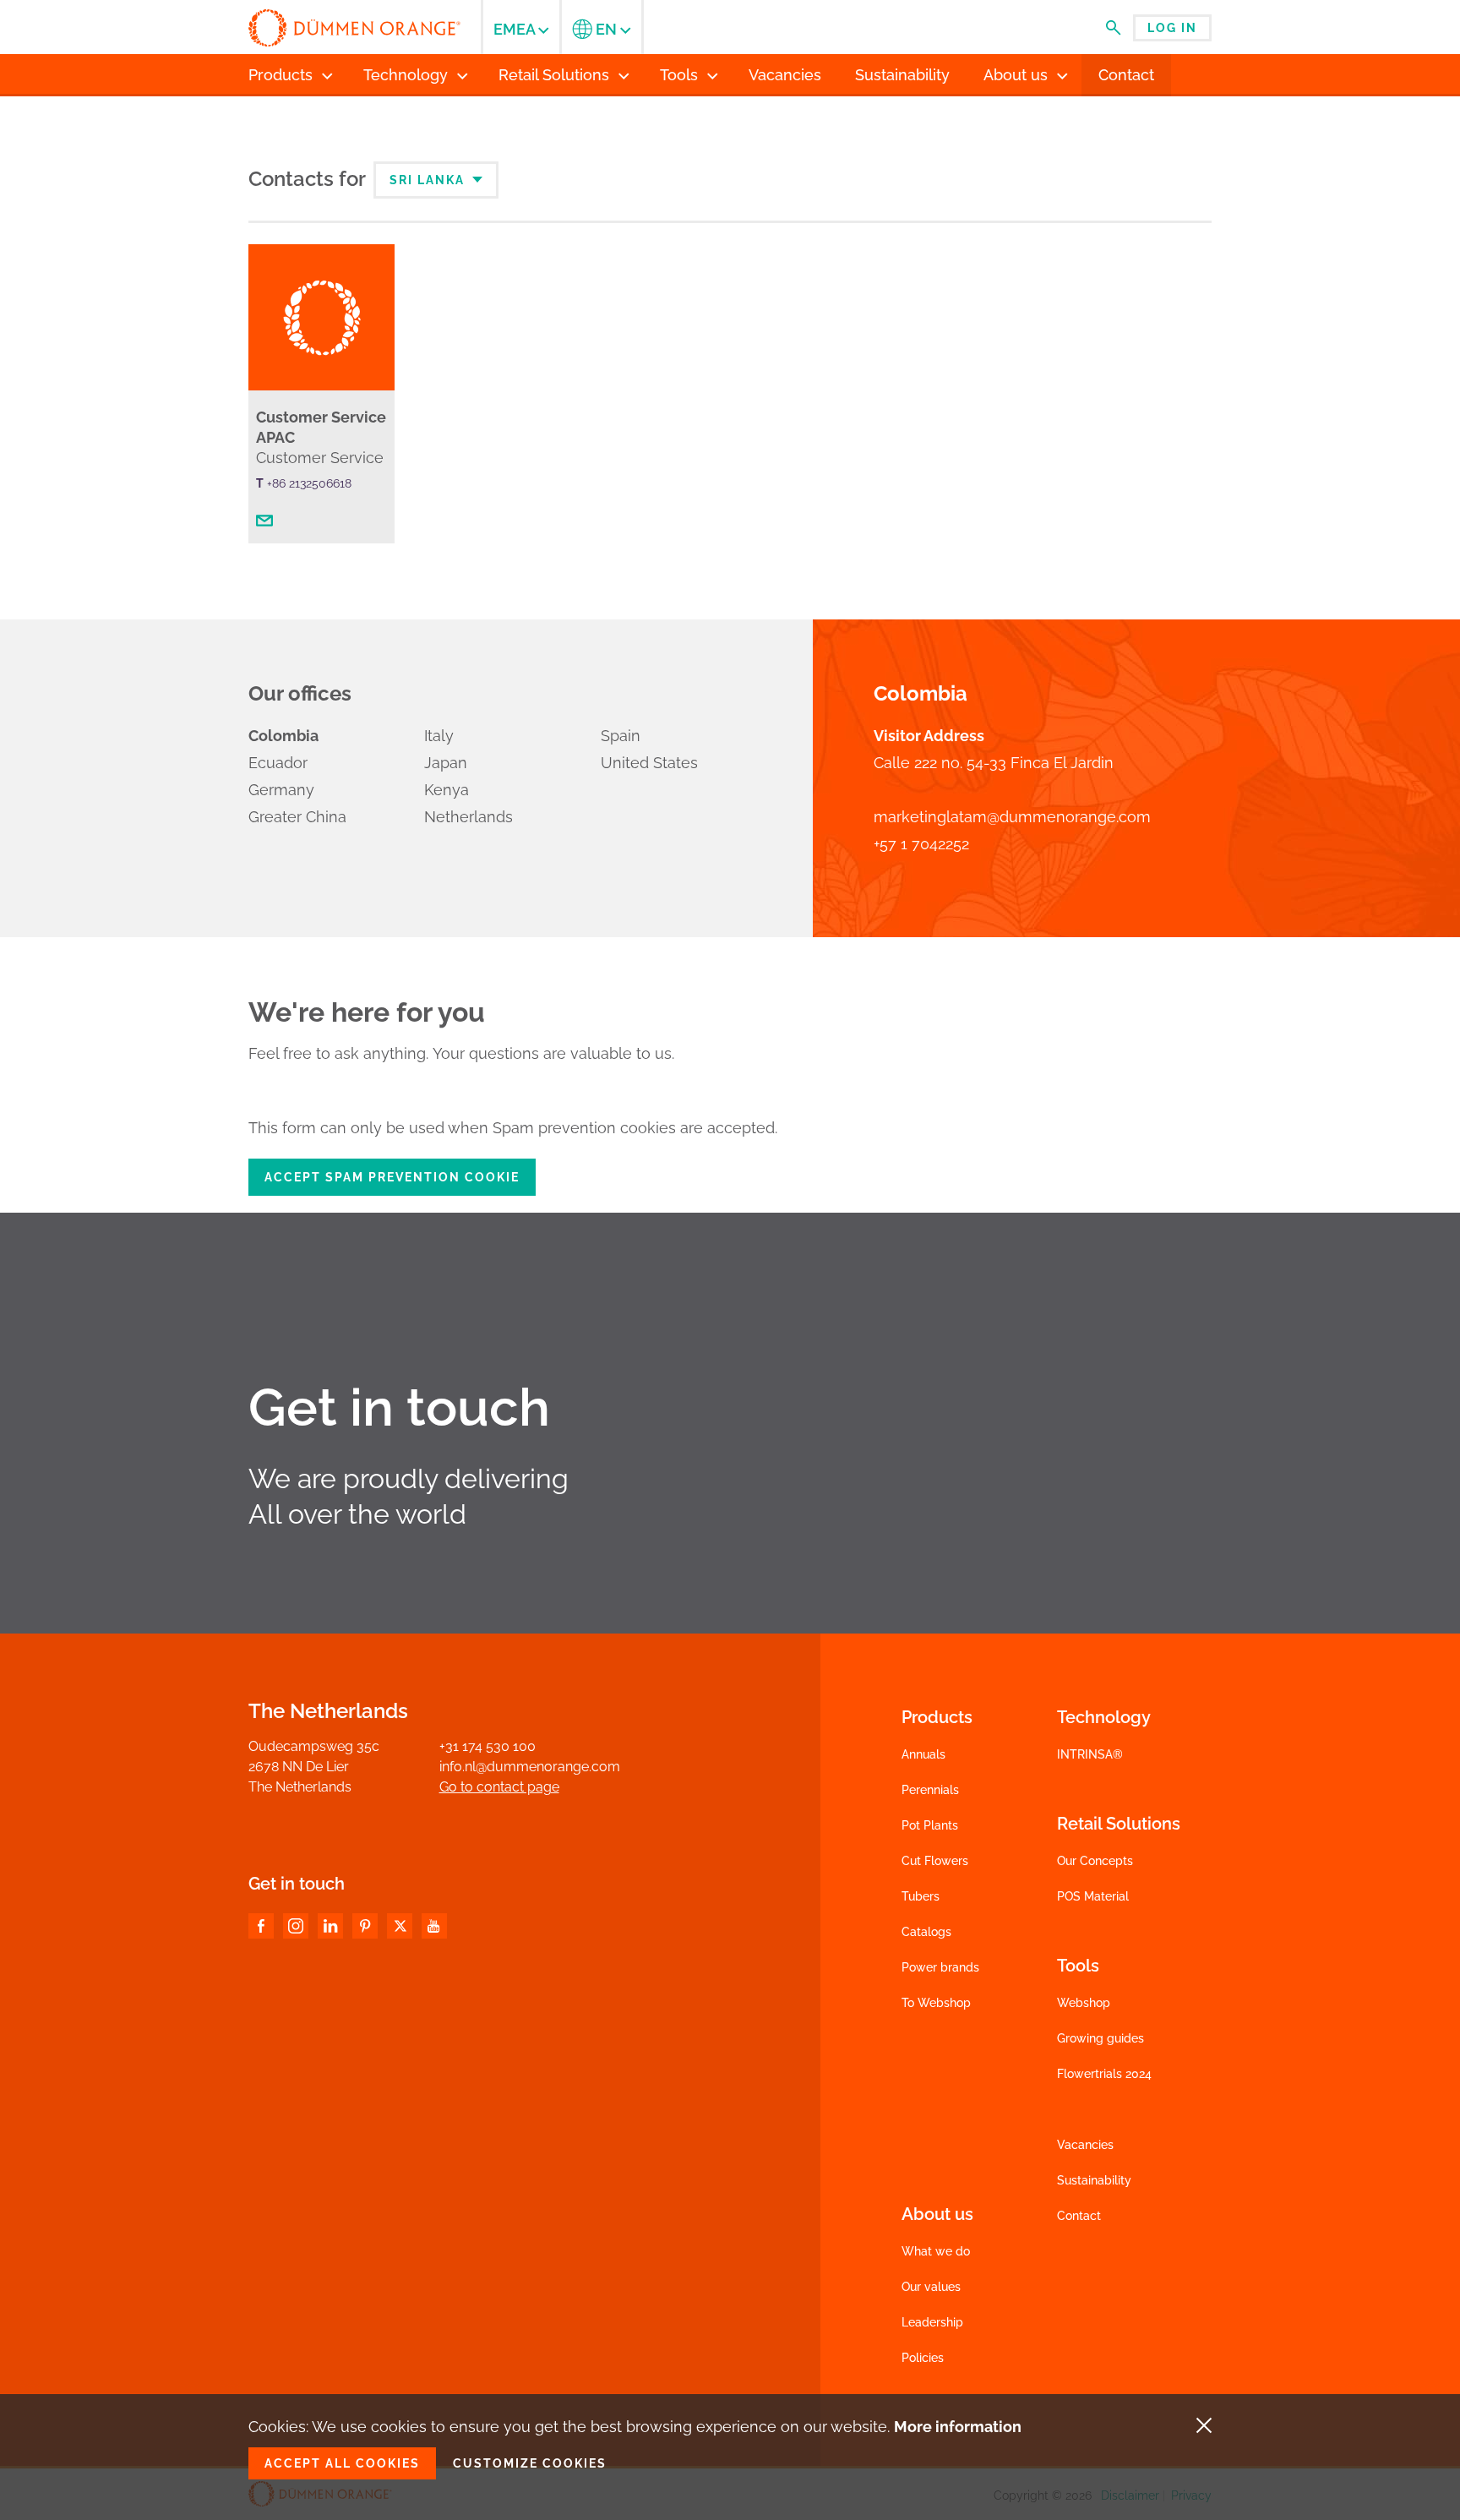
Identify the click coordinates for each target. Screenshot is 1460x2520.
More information (958, 2427)
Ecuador (278, 763)
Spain (621, 736)
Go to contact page (499, 1787)
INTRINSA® (1090, 1754)
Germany (281, 790)
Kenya (447, 790)
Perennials (930, 1790)
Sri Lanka (429, 180)
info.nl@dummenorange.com (530, 1767)
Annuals (923, 1754)
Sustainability (1094, 2180)
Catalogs (926, 1932)
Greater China (297, 817)
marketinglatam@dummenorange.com (1012, 817)
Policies (923, 2358)
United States (649, 763)
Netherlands (469, 817)
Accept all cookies (342, 2463)
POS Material (1093, 1896)
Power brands (940, 1967)
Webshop (1084, 2003)
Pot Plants (930, 1825)
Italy (439, 736)
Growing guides (1100, 2038)
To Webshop (936, 2003)
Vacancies (1085, 2145)
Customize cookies (530, 2463)
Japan (446, 763)
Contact (1079, 2216)
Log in (1172, 28)
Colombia (283, 736)
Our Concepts (1095, 1861)
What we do (936, 2251)
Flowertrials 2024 (1104, 2074)
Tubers (921, 1896)
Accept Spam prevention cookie (392, 1177)
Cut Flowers (935, 1861)
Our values (931, 2287)
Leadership (932, 2322)
